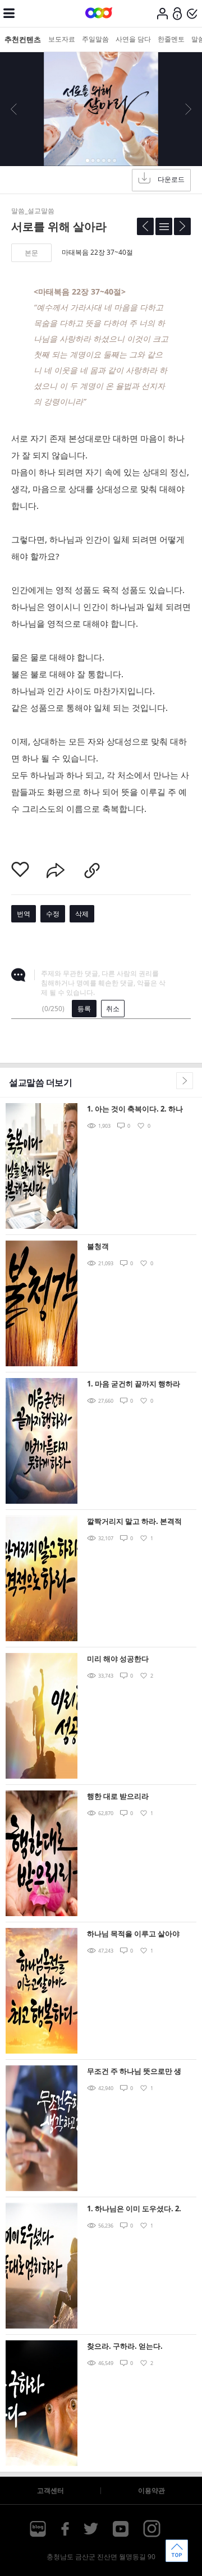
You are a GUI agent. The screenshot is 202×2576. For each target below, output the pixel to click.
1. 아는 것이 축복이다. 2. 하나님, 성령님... (135, 1110)
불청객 (98, 1246)
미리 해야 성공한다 (118, 1659)
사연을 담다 (133, 39)
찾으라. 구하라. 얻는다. (125, 2346)
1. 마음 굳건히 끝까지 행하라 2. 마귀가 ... (134, 1385)
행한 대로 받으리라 (118, 1796)
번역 (24, 914)
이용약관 (151, 2490)
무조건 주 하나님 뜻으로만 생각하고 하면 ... (134, 2072)
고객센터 (50, 2490)
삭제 (82, 914)
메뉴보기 (9, 13)
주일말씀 (95, 39)
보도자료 (62, 39)
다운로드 (171, 179)
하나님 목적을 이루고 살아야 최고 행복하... (133, 1934)
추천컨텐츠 (23, 39)
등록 (84, 1009)
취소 (113, 1009)
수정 (53, 914)
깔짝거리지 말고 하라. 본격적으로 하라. (134, 1522)
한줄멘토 (171, 39)
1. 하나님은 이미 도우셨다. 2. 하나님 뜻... (134, 2209)
